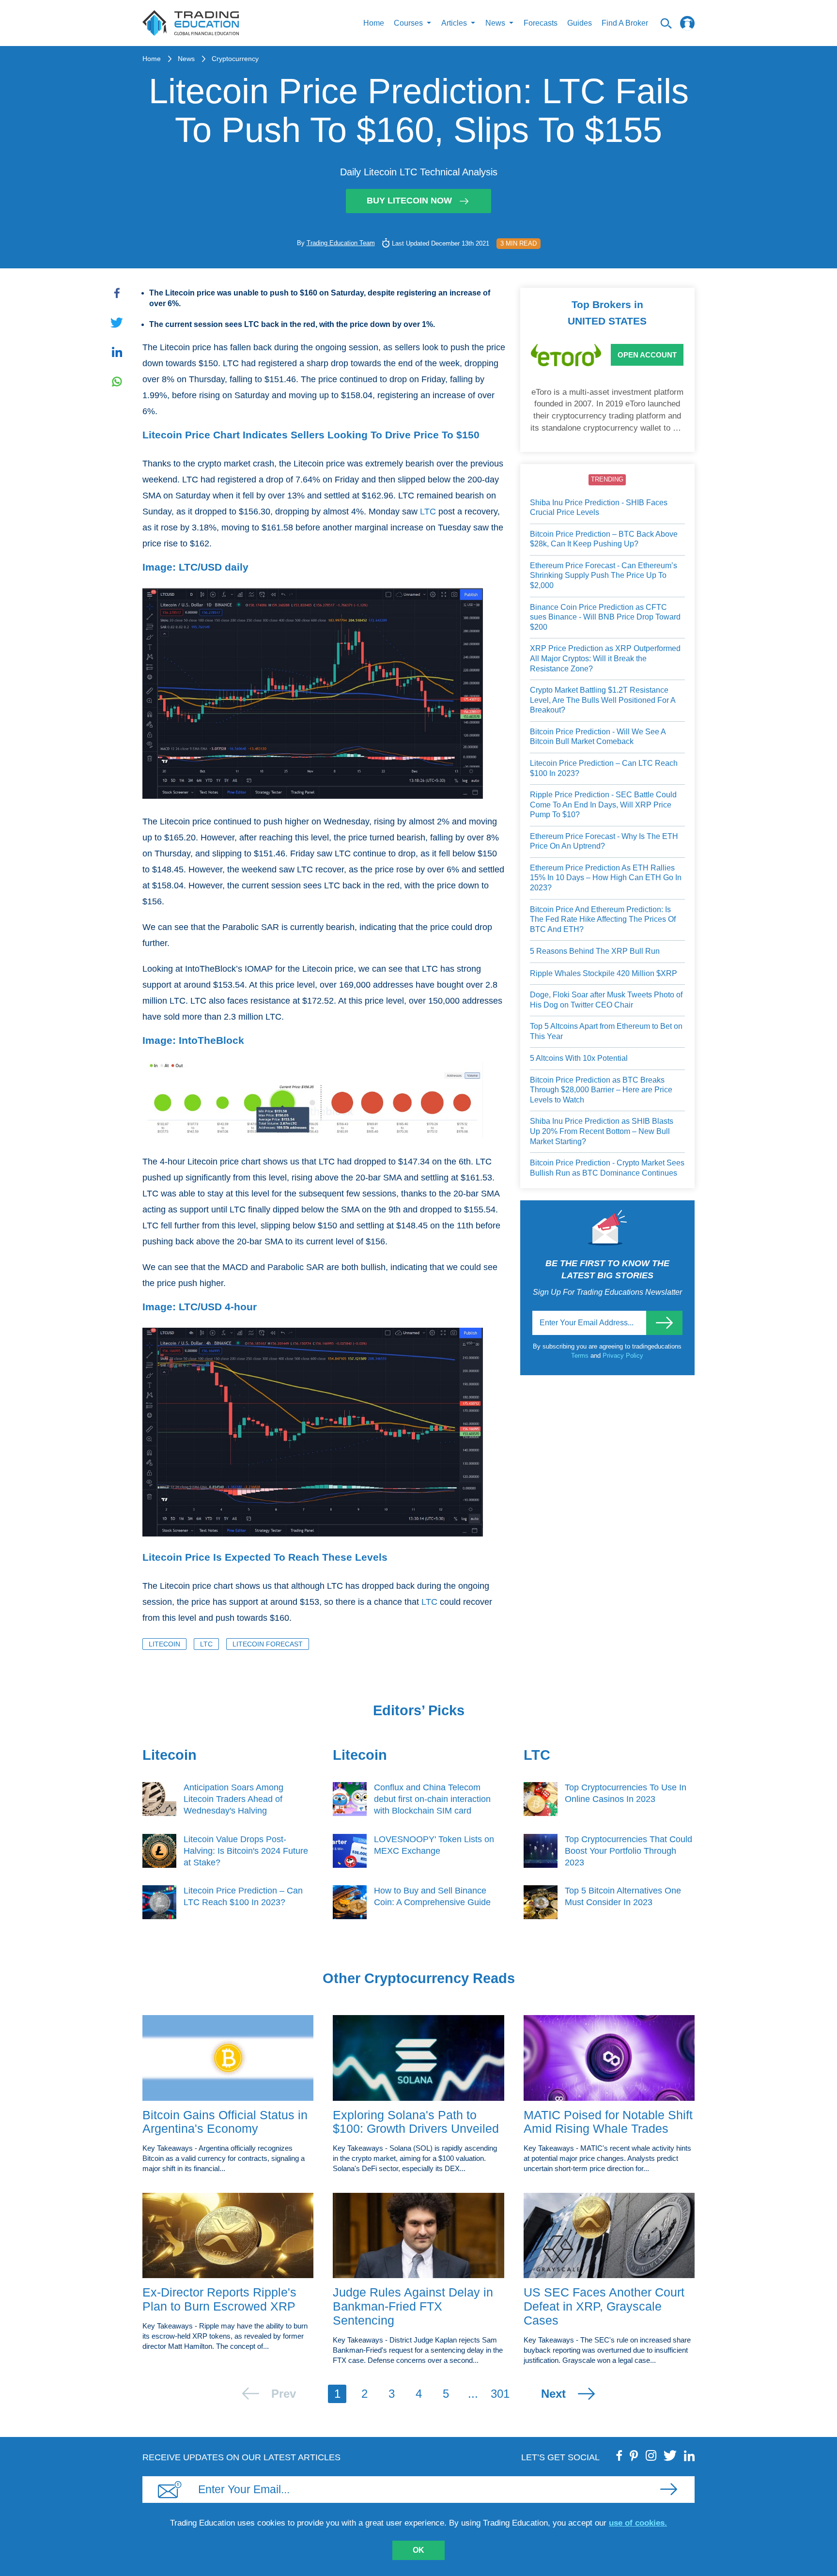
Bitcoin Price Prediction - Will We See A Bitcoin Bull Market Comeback (598, 737)
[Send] (664, 1323)
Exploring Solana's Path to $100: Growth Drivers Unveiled (416, 2122)
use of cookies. (638, 2523)
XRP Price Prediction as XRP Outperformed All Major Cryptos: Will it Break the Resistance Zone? (605, 658)
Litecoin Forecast (268, 1644)
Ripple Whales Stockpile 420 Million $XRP (604, 973)
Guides (580, 23)
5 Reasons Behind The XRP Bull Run (595, 951)
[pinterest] (634, 2455)
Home (374, 23)
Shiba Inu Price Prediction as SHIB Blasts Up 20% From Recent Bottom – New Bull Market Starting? (602, 1131)
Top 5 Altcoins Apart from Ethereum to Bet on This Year (606, 1031)
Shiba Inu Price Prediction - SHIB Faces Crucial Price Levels (599, 508)
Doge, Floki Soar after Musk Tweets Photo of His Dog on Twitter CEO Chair (606, 1000)
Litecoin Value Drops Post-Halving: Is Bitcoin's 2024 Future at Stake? (246, 1851)
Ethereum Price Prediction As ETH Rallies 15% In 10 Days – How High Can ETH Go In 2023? (606, 878)
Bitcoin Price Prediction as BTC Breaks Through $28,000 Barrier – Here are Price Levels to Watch (601, 1090)
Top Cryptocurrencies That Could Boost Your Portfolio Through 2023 (628, 1851)
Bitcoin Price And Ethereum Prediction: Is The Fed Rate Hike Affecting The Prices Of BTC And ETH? (603, 919)
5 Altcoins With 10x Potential (579, 1058)
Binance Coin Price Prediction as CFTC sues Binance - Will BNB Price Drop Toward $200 (605, 617)
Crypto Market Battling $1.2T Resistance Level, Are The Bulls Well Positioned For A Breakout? (603, 700)
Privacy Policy (623, 1356)
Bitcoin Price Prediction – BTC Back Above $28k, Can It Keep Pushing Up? (604, 539)
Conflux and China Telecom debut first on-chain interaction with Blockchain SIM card (432, 1799)
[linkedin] (689, 2455)
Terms (581, 1356)
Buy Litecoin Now (409, 201)
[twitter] (670, 2455)
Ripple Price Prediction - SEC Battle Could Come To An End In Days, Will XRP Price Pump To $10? (603, 805)
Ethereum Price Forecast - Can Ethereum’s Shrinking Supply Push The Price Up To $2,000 (604, 575)
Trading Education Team (341, 243)
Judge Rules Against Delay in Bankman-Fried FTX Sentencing (413, 2306)
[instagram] (651, 2455)
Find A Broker (625, 23)
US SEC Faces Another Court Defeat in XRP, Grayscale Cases (604, 2306)
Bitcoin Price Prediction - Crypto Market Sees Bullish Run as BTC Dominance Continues (607, 1168)
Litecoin (164, 1644)
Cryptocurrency (235, 59)
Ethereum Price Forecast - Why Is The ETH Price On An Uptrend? (604, 841)
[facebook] (620, 2455)
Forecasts (541, 23)
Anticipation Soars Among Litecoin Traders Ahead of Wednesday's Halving (233, 1799)
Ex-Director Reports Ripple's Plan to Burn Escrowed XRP (219, 2299)
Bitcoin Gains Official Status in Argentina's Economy (225, 2122)
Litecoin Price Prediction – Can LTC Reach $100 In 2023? (604, 768)
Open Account (647, 355)
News (186, 59)
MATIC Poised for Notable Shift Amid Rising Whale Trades (608, 2122)
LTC (428, 512)
